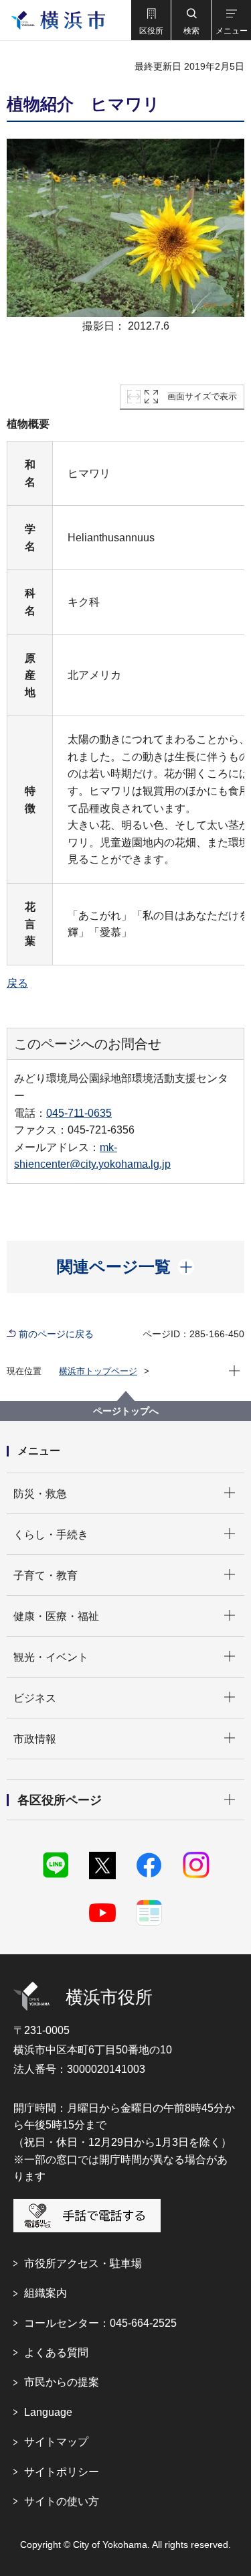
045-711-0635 (79, 1113)
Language (48, 2412)
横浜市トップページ (98, 1371)
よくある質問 (56, 2353)
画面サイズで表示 (202, 396)
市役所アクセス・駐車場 (83, 2263)
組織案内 (46, 2293)
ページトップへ (126, 1411)
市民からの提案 (62, 2382)
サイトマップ (56, 2442)
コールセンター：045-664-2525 (100, 2323)
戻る (17, 983)
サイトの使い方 (62, 2501)
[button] (151, 20)
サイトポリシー (62, 2472)
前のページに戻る (56, 1334)
